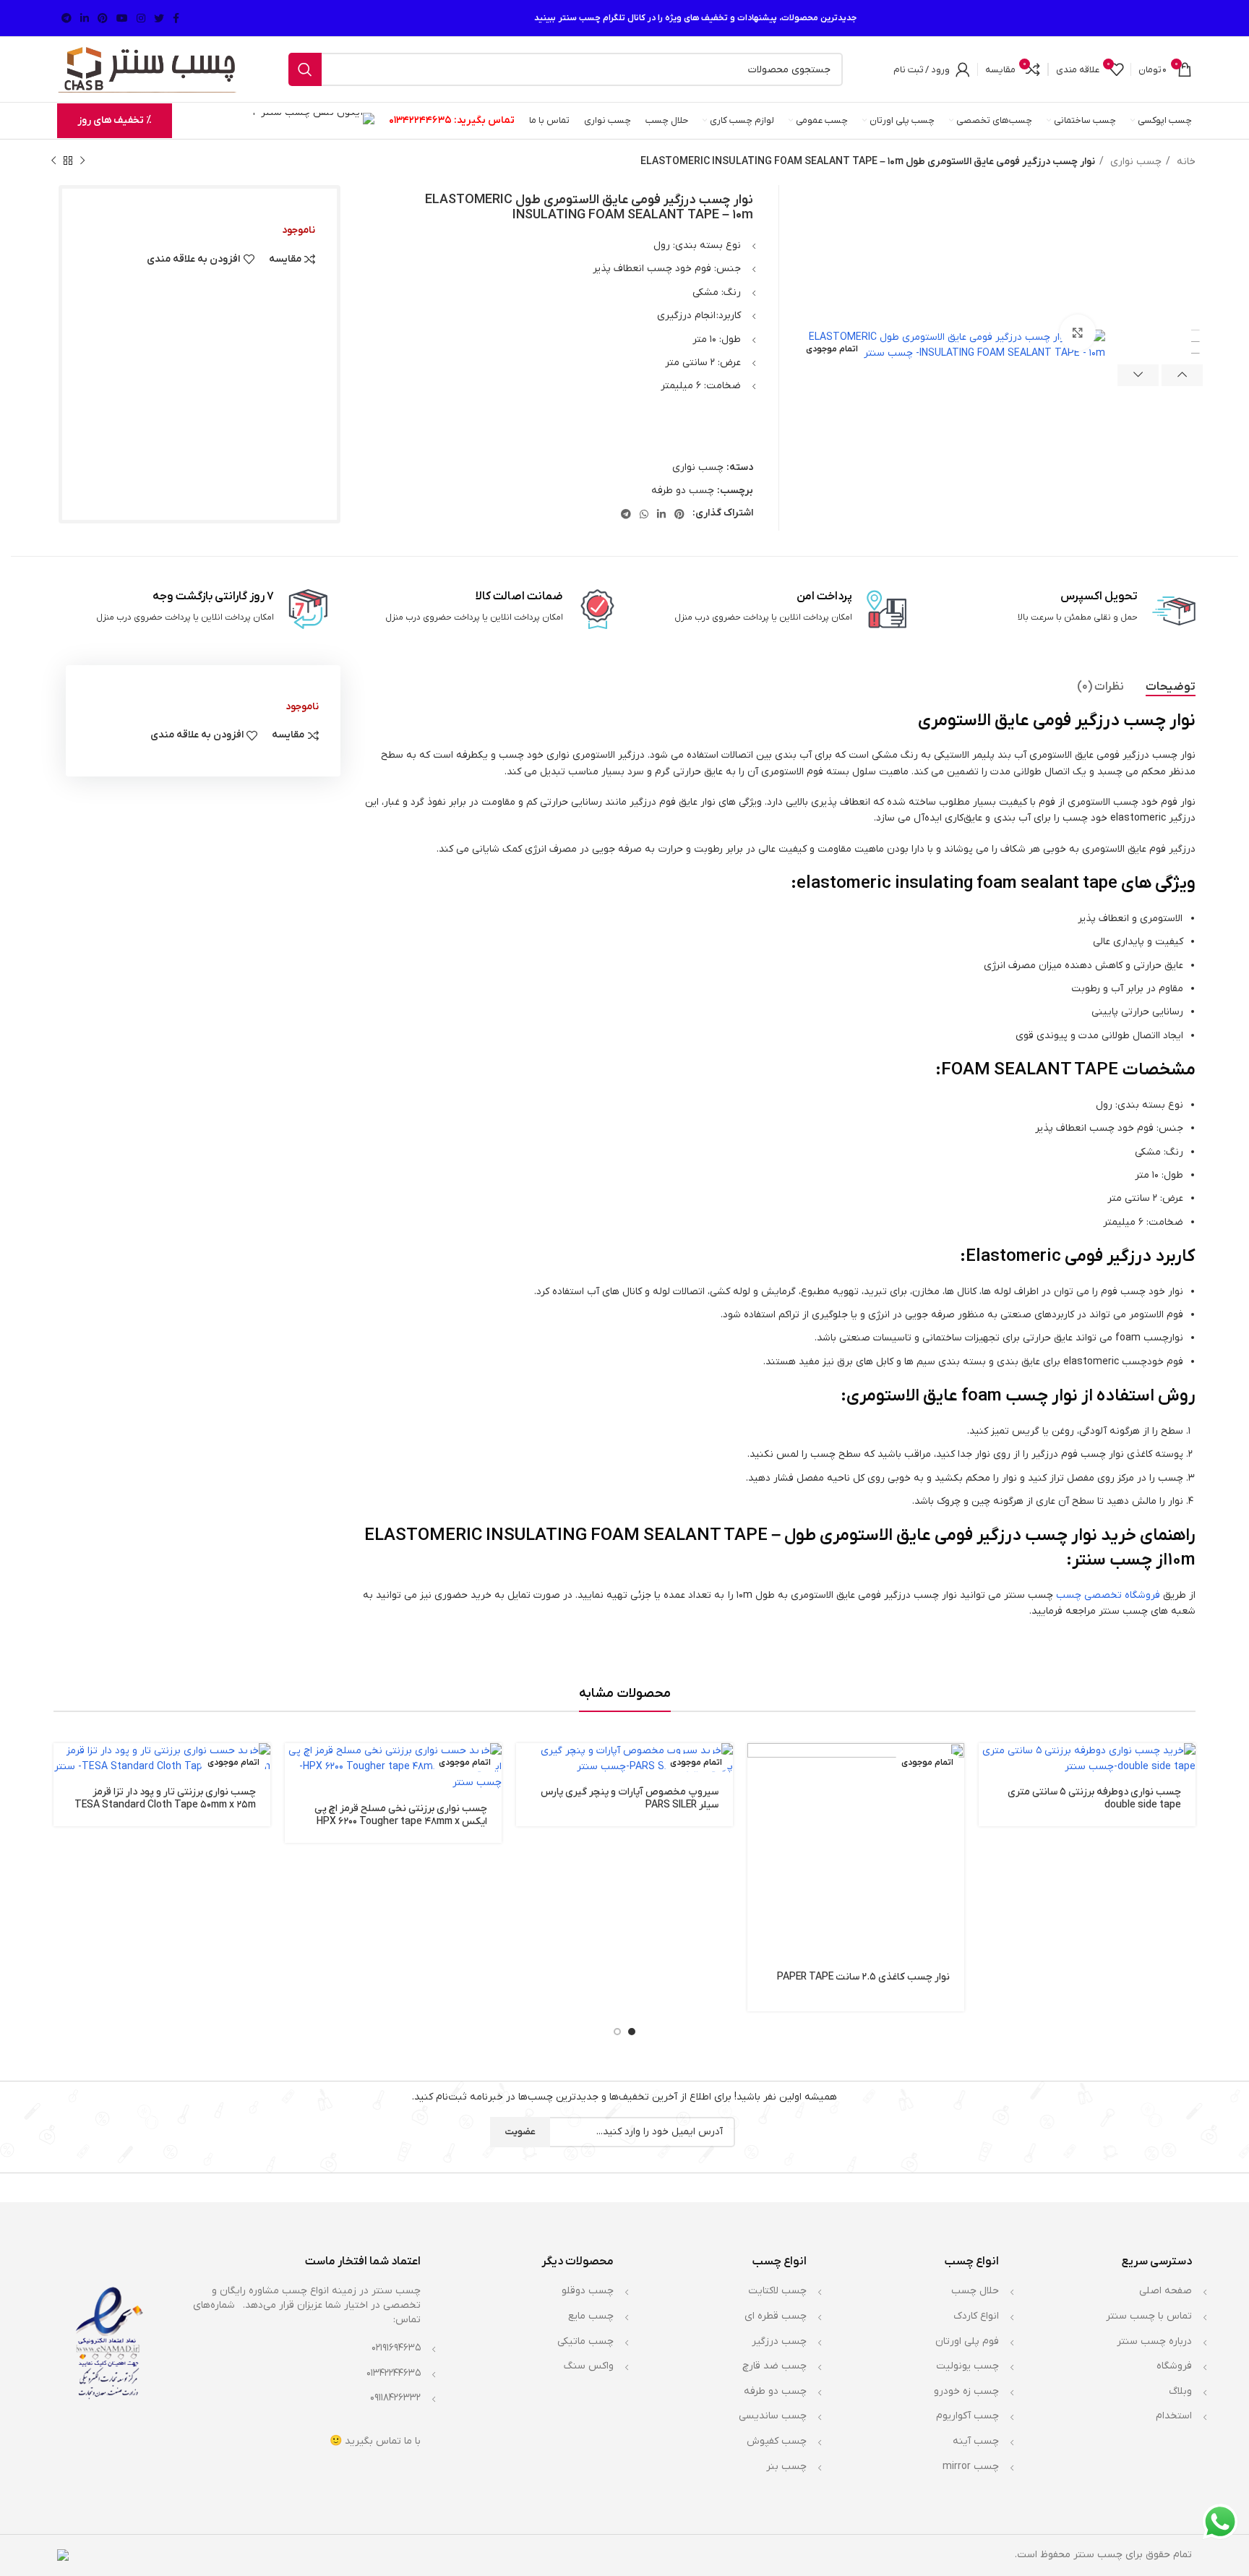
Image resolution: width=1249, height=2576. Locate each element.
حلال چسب (975, 2291)
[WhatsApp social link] (644, 514)
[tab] (1171, 687)
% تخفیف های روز (115, 120)
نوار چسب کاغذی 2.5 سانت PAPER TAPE (863, 1977)
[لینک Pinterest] (103, 18)
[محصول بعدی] (53, 161)
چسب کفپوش (777, 2441)
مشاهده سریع (758, 1799)
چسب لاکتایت (777, 2291)
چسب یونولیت (967, 2366)
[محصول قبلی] (82, 161)
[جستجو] (305, 69)
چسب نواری (1134, 162)
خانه (1185, 162)
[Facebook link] (176, 18)
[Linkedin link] (85, 18)
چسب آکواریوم (967, 2416)
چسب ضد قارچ (774, 2366)
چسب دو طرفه (683, 491)
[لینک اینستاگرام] (141, 18)
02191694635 (396, 2348)
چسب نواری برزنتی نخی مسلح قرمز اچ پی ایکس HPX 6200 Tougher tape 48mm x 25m (401, 1822)
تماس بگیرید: (484, 120)
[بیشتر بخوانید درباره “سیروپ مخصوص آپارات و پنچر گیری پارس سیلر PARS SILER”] (527, 1767)
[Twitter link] (159, 18)
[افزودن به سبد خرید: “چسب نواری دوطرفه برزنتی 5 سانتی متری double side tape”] (990, 1767)
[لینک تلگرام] (66, 18)
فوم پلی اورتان (967, 2341)
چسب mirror (971, 2466)
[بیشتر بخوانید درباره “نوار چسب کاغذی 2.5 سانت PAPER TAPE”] (758, 1767)
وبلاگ (1180, 2391)
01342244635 (420, 120)
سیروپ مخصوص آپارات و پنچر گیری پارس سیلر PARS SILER (630, 1798)
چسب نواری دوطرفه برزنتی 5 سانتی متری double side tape (1094, 1798)
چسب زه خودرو (966, 2391)
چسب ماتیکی (585, 2341)
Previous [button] (1182, 375)
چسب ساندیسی (773, 2416)
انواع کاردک (976, 2316)
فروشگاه (1174, 2366)
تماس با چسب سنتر (1149, 2316)
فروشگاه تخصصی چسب (1108, 1595)
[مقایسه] (758, 1832)
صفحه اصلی (1166, 2291)
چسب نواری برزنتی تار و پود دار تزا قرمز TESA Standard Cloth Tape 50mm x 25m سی (165, 1805)
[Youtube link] (122, 18)
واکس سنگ (589, 2366)
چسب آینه (976, 2441)
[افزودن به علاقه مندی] (758, 1864)
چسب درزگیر (779, 2341)
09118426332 (395, 2398)
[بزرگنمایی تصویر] (1078, 333)
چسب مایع (591, 2316)
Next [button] (1138, 375)
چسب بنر (786, 2466)
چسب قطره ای (776, 2316)
